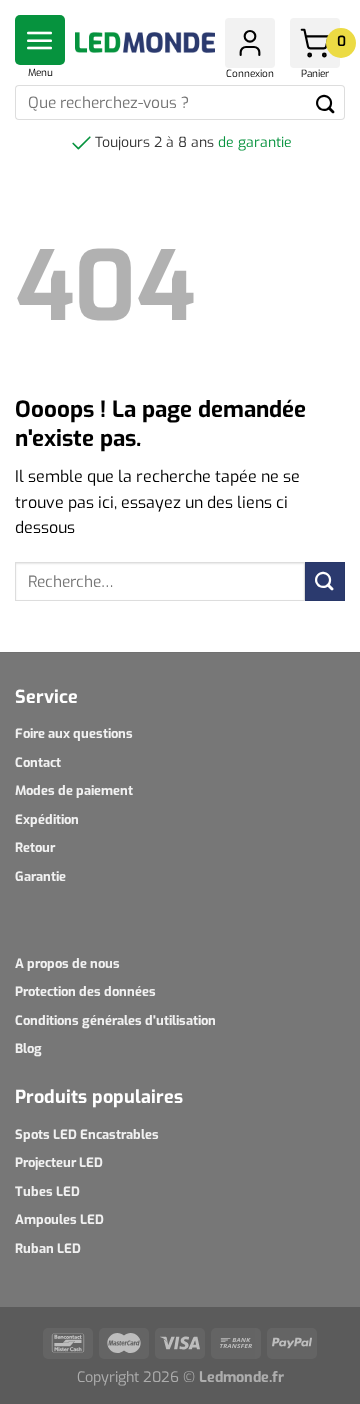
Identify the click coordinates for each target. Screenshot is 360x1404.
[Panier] (315, 43)
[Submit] (325, 102)
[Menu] (40, 40)
